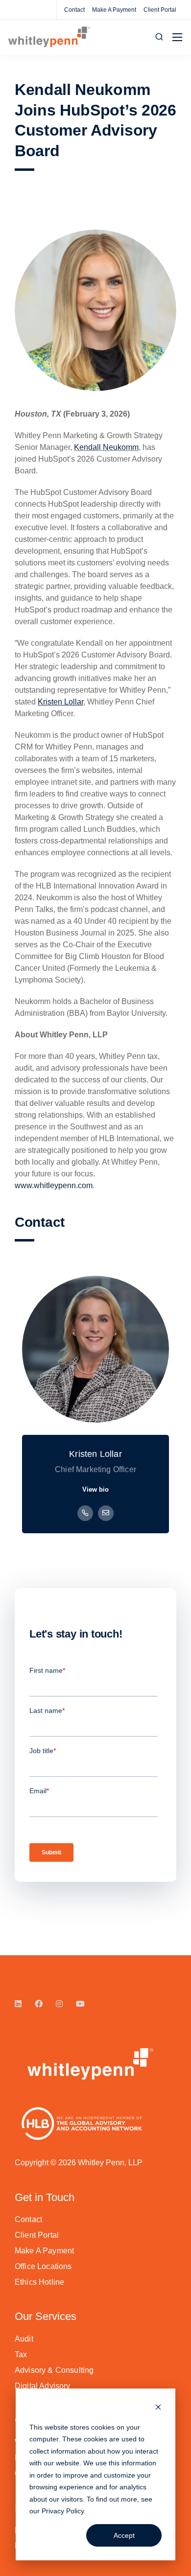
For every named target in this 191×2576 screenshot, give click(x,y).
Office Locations (43, 2266)
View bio (95, 1489)
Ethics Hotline (39, 2282)
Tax (21, 2354)
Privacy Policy (63, 2511)
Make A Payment (114, 10)
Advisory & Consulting (54, 2370)
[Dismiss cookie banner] (158, 2408)
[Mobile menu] (177, 37)
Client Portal (160, 10)
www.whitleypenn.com (54, 1185)
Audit (24, 2339)
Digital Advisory (43, 2386)
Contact (74, 10)
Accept (124, 2535)
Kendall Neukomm (106, 447)
